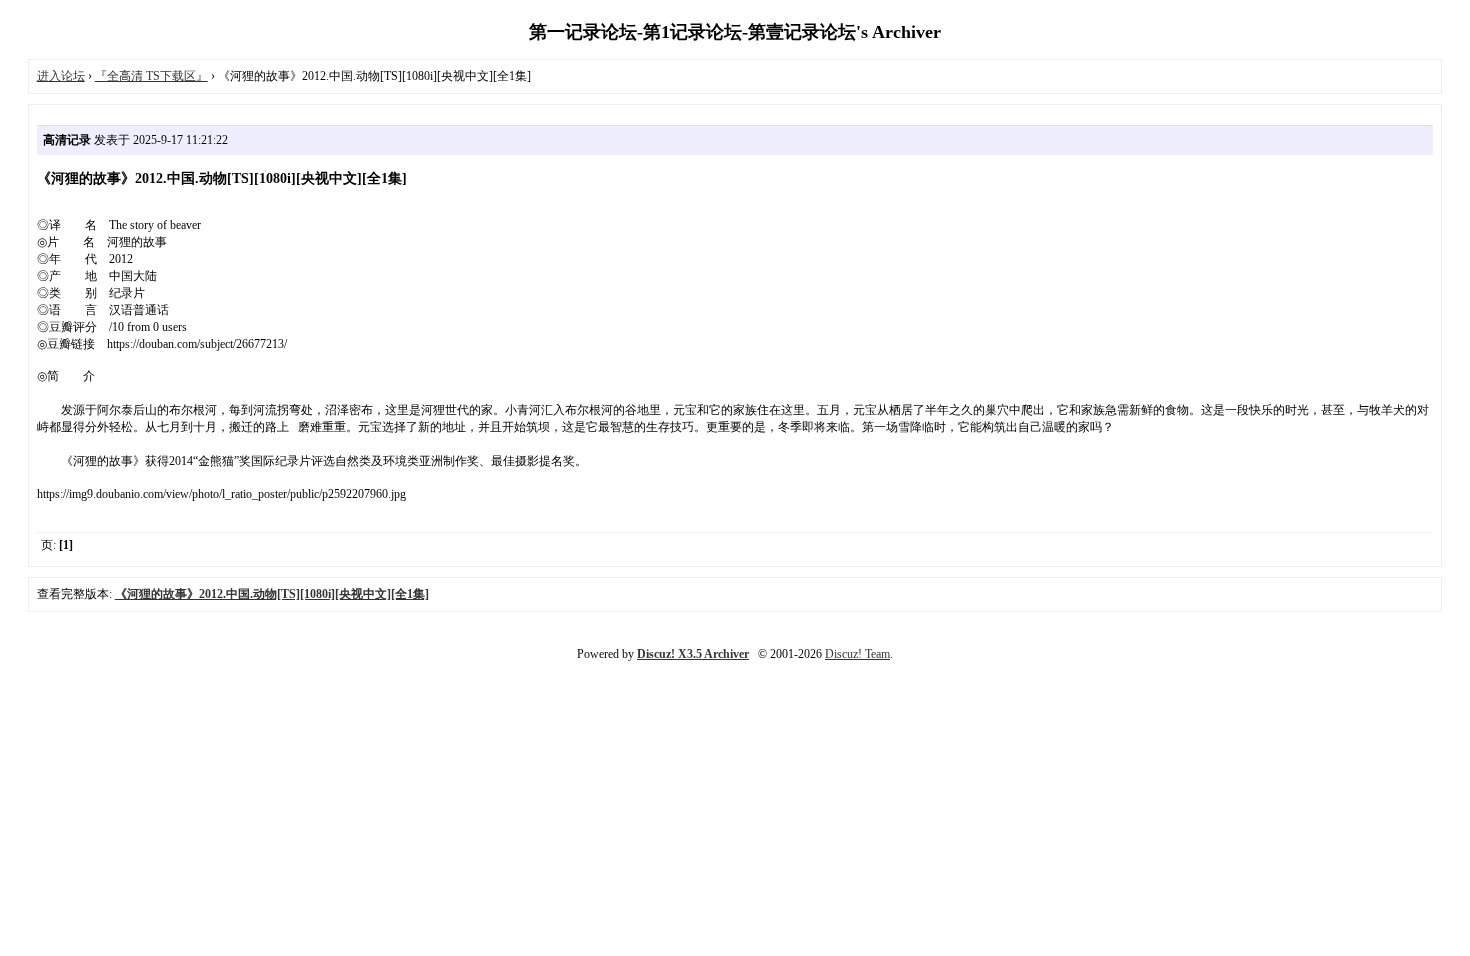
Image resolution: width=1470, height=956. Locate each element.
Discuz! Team (857, 654)
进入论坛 (61, 76)
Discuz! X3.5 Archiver (693, 654)
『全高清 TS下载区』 (151, 76)
